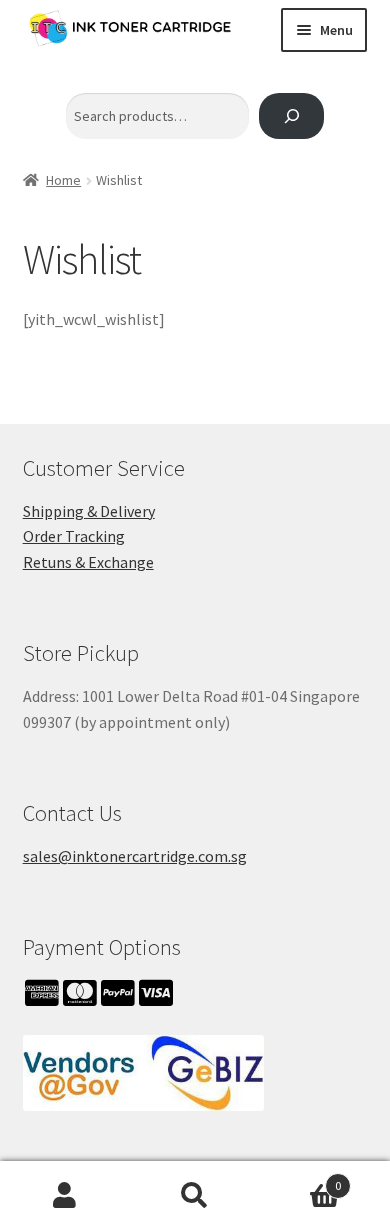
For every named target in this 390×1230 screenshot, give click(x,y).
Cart (300, 1178)
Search (195, 1196)
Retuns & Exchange (88, 562)
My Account (65, 1196)
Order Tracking (74, 536)
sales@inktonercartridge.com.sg (135, 856)
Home (63, 180)
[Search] (291, 116)
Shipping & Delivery (89, 511)
